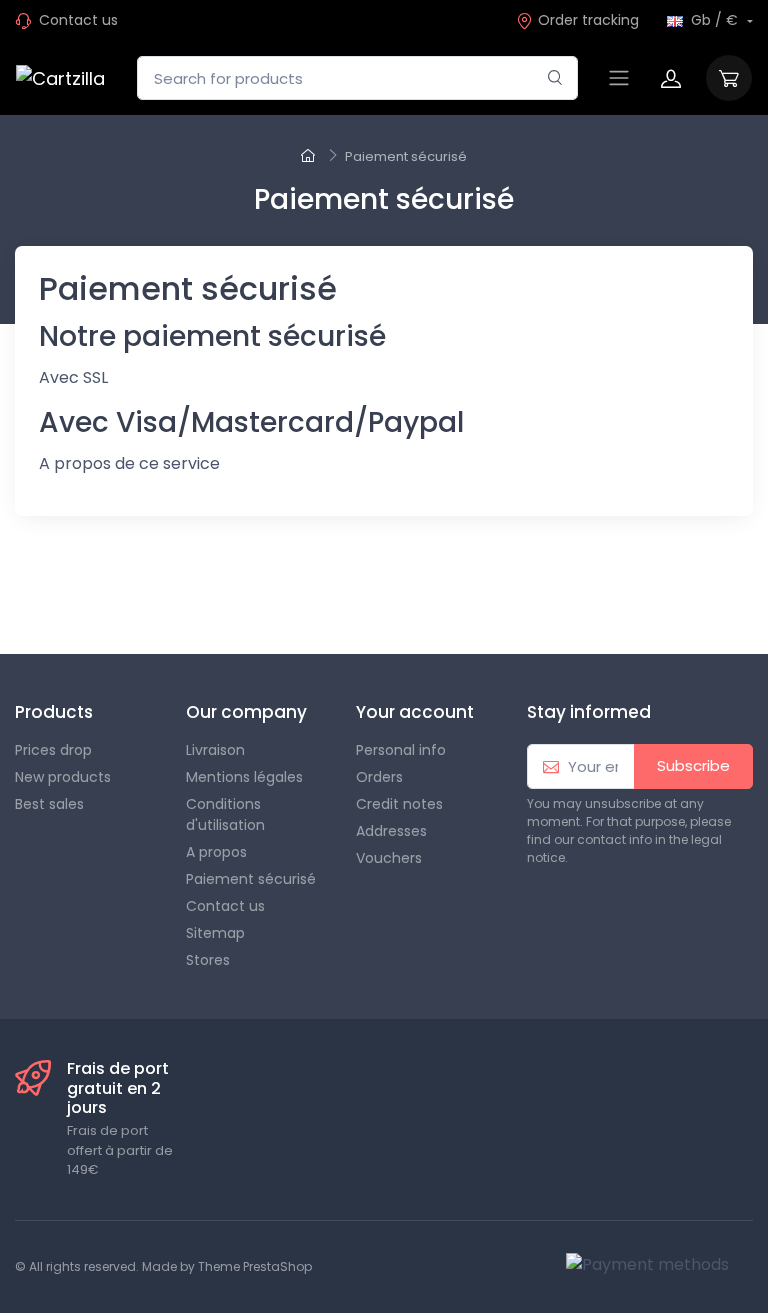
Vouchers (389, 858)
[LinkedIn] (326, 596)
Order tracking (588, 20)
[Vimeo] (238, 596)
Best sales (49, 804)
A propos (216, 852)
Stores (208, 960)
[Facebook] (18, 596)
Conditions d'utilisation (225, 814)
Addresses (391, 831)
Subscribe (693, 765)
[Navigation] (619, 78)
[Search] (555, 78)
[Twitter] (62, 596)
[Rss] (106, 596)
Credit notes (399, 804)
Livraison (215, 750)
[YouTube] (150, 596)
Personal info (401, 750)
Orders (379, 777)
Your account (415, 712)
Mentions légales (244, 777)
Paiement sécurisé (251, 879)
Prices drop (53, 750)
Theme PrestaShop (255, 1266)
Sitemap (215, 933)
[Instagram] (282, 596)
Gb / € (714, 20)
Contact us (78, 20)
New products (63, 777)
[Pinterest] (194, 596)
